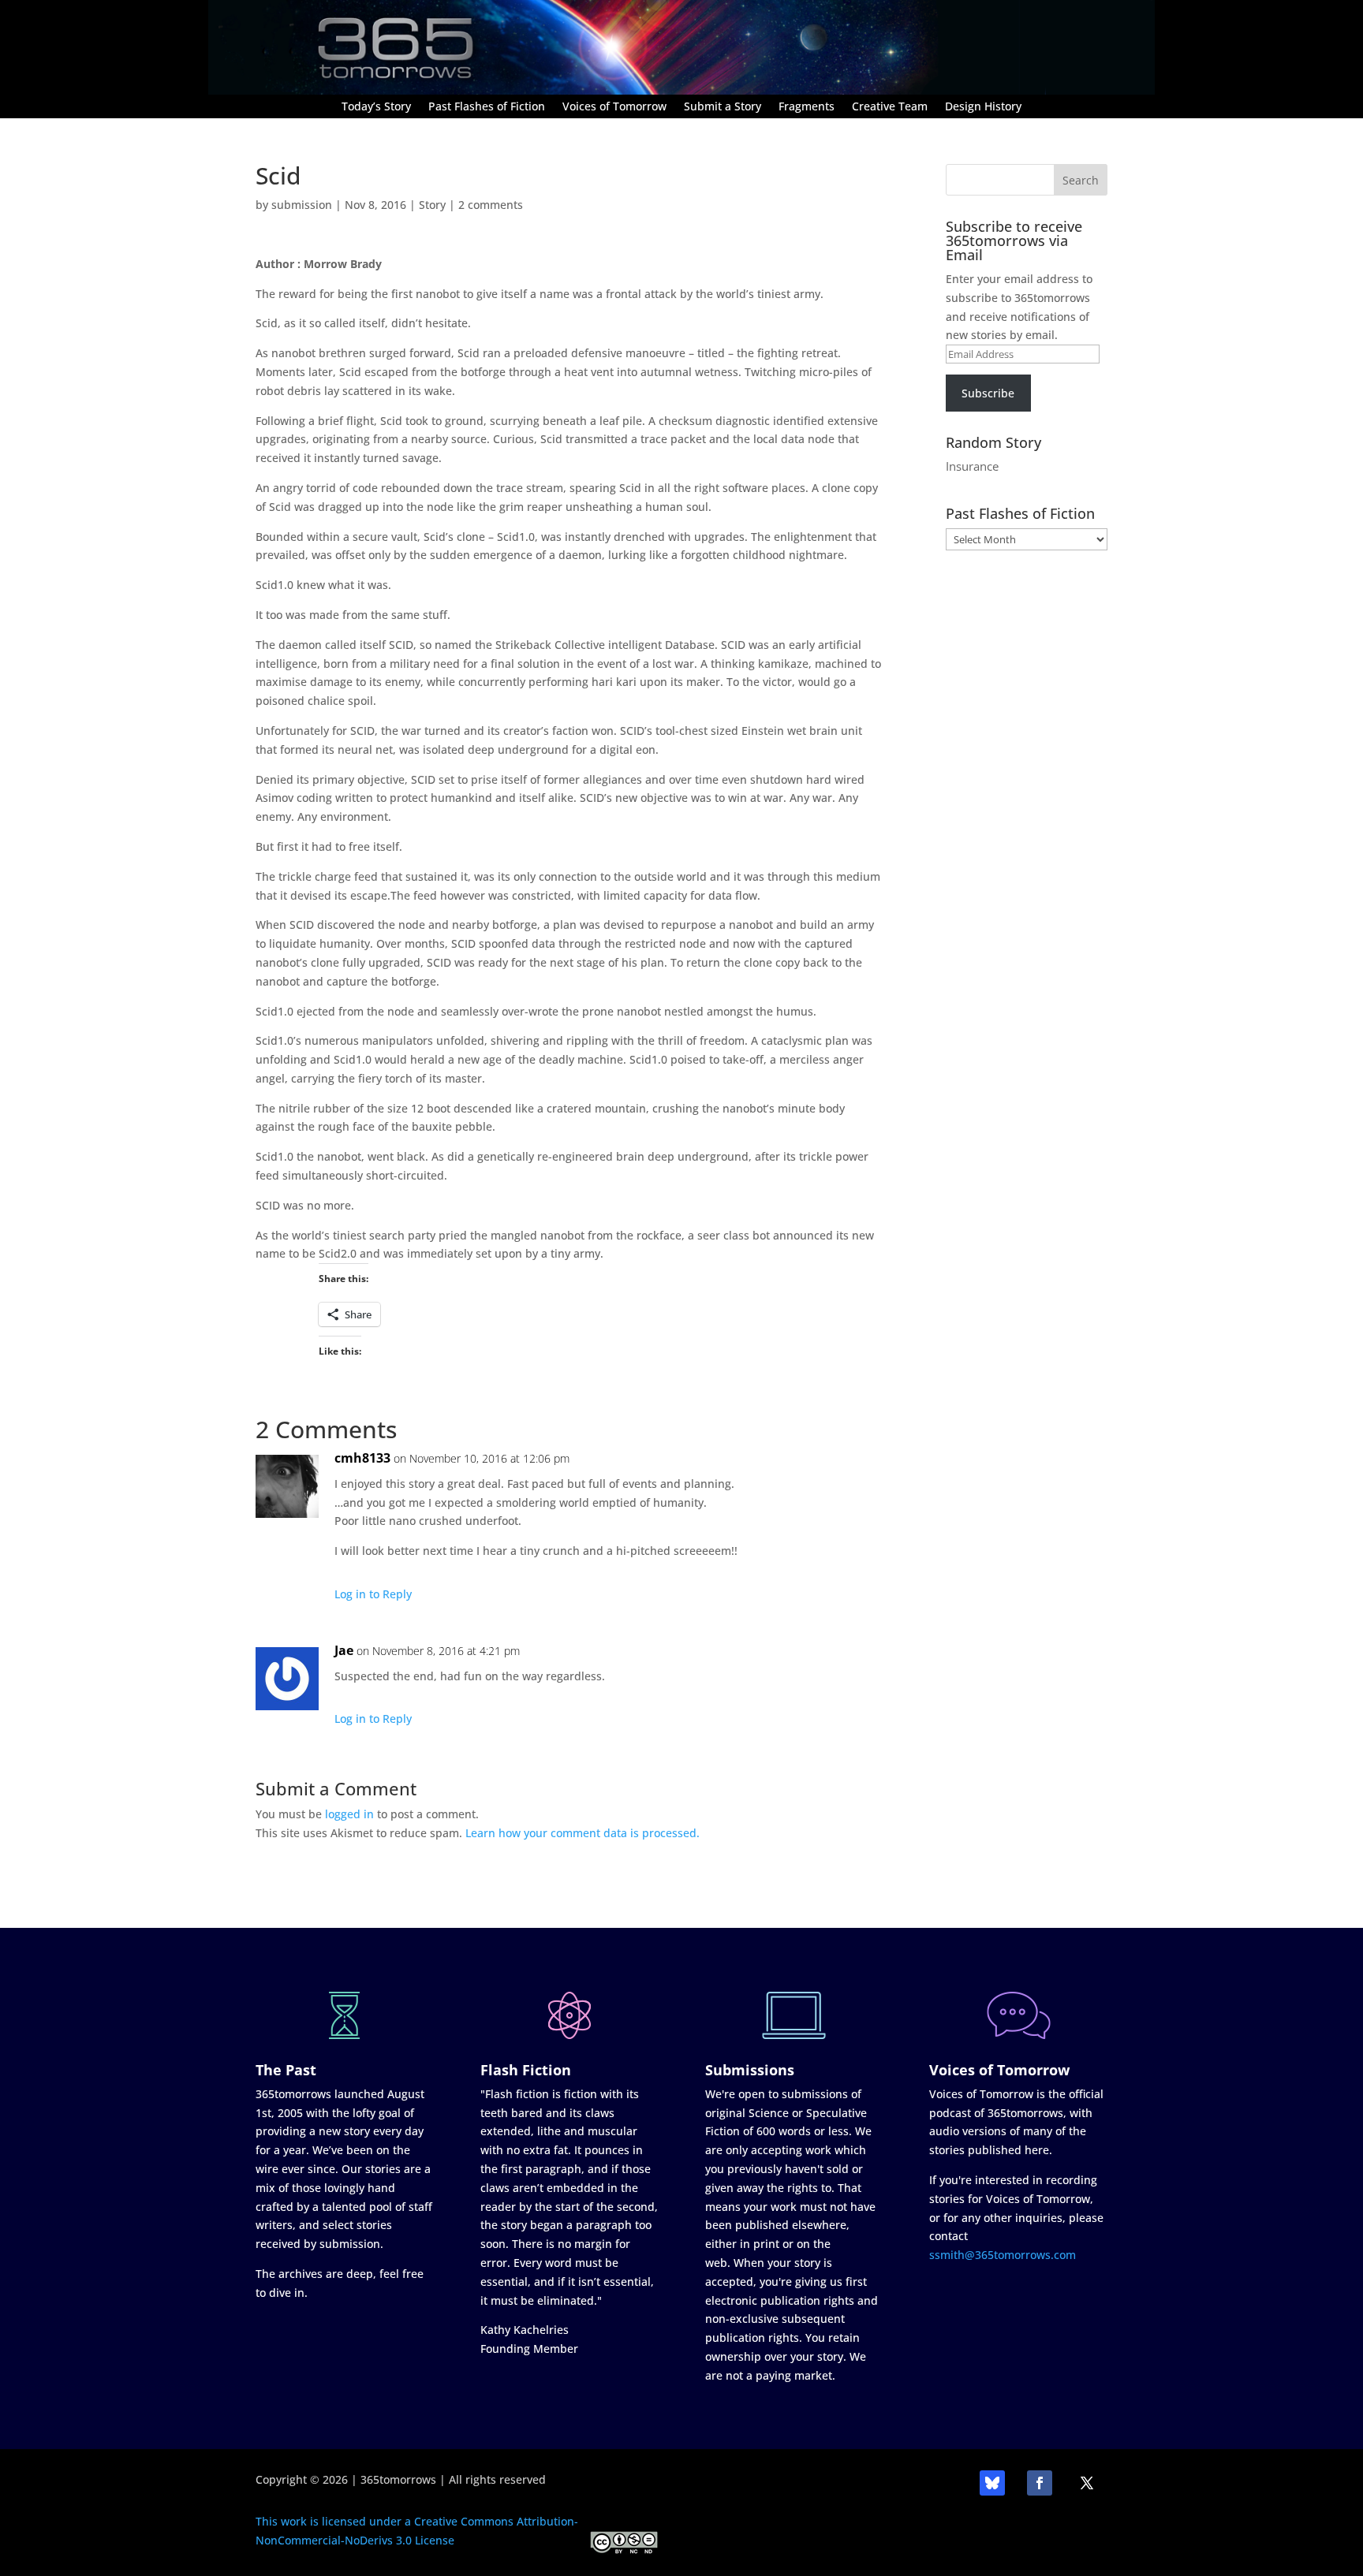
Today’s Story (376, 107)
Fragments (807, 107)
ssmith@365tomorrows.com (1003, 2255)
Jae (344, 1650)
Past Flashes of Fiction (487, 107)
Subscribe (988, 393)
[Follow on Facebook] (1040, 2483)
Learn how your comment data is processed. (583, 1833)
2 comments (491, 205)
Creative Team (890, 107)
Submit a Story (723, 107)
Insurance (972, 466)
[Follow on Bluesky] (992, 2483)
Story (432, 205)
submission (302, 205)
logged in (349, 1814)
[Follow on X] (1087, 2483)
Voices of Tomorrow (614, 107)
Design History (983, 107)
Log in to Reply (373, 1594)
